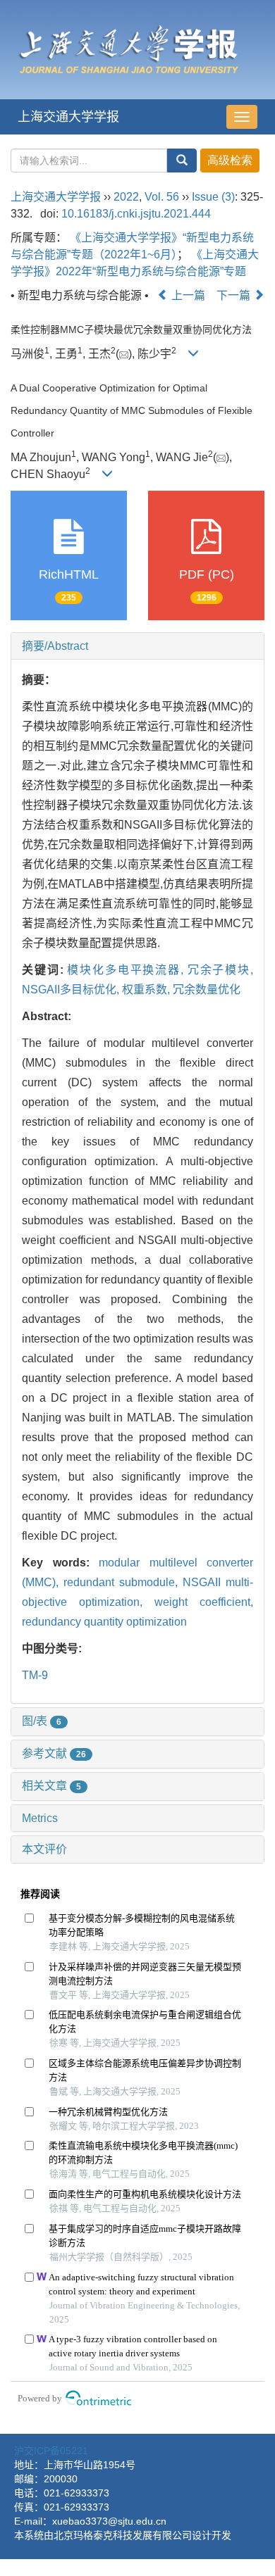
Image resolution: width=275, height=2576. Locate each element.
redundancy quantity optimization (104, 1622)
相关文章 (51, 1786)
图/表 (42, 1721)
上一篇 (187, 295)
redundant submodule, (123, 1582)
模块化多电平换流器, (127, 970)
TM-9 (35, 1675)
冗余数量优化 (207, 989)
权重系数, (147, 989)
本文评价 (44, 1849)
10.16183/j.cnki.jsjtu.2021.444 (136, 214)
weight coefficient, (204, 1602)
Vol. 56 (162, 197)
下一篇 (235, 295)
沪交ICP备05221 (51, 2451)
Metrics (40, 1818)
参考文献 (54, 1753)
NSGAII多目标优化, (72, 989)
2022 (126, 197)
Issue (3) (213, 197)
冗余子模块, (220, 970)
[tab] (137, 646)
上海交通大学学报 (68, 117)
